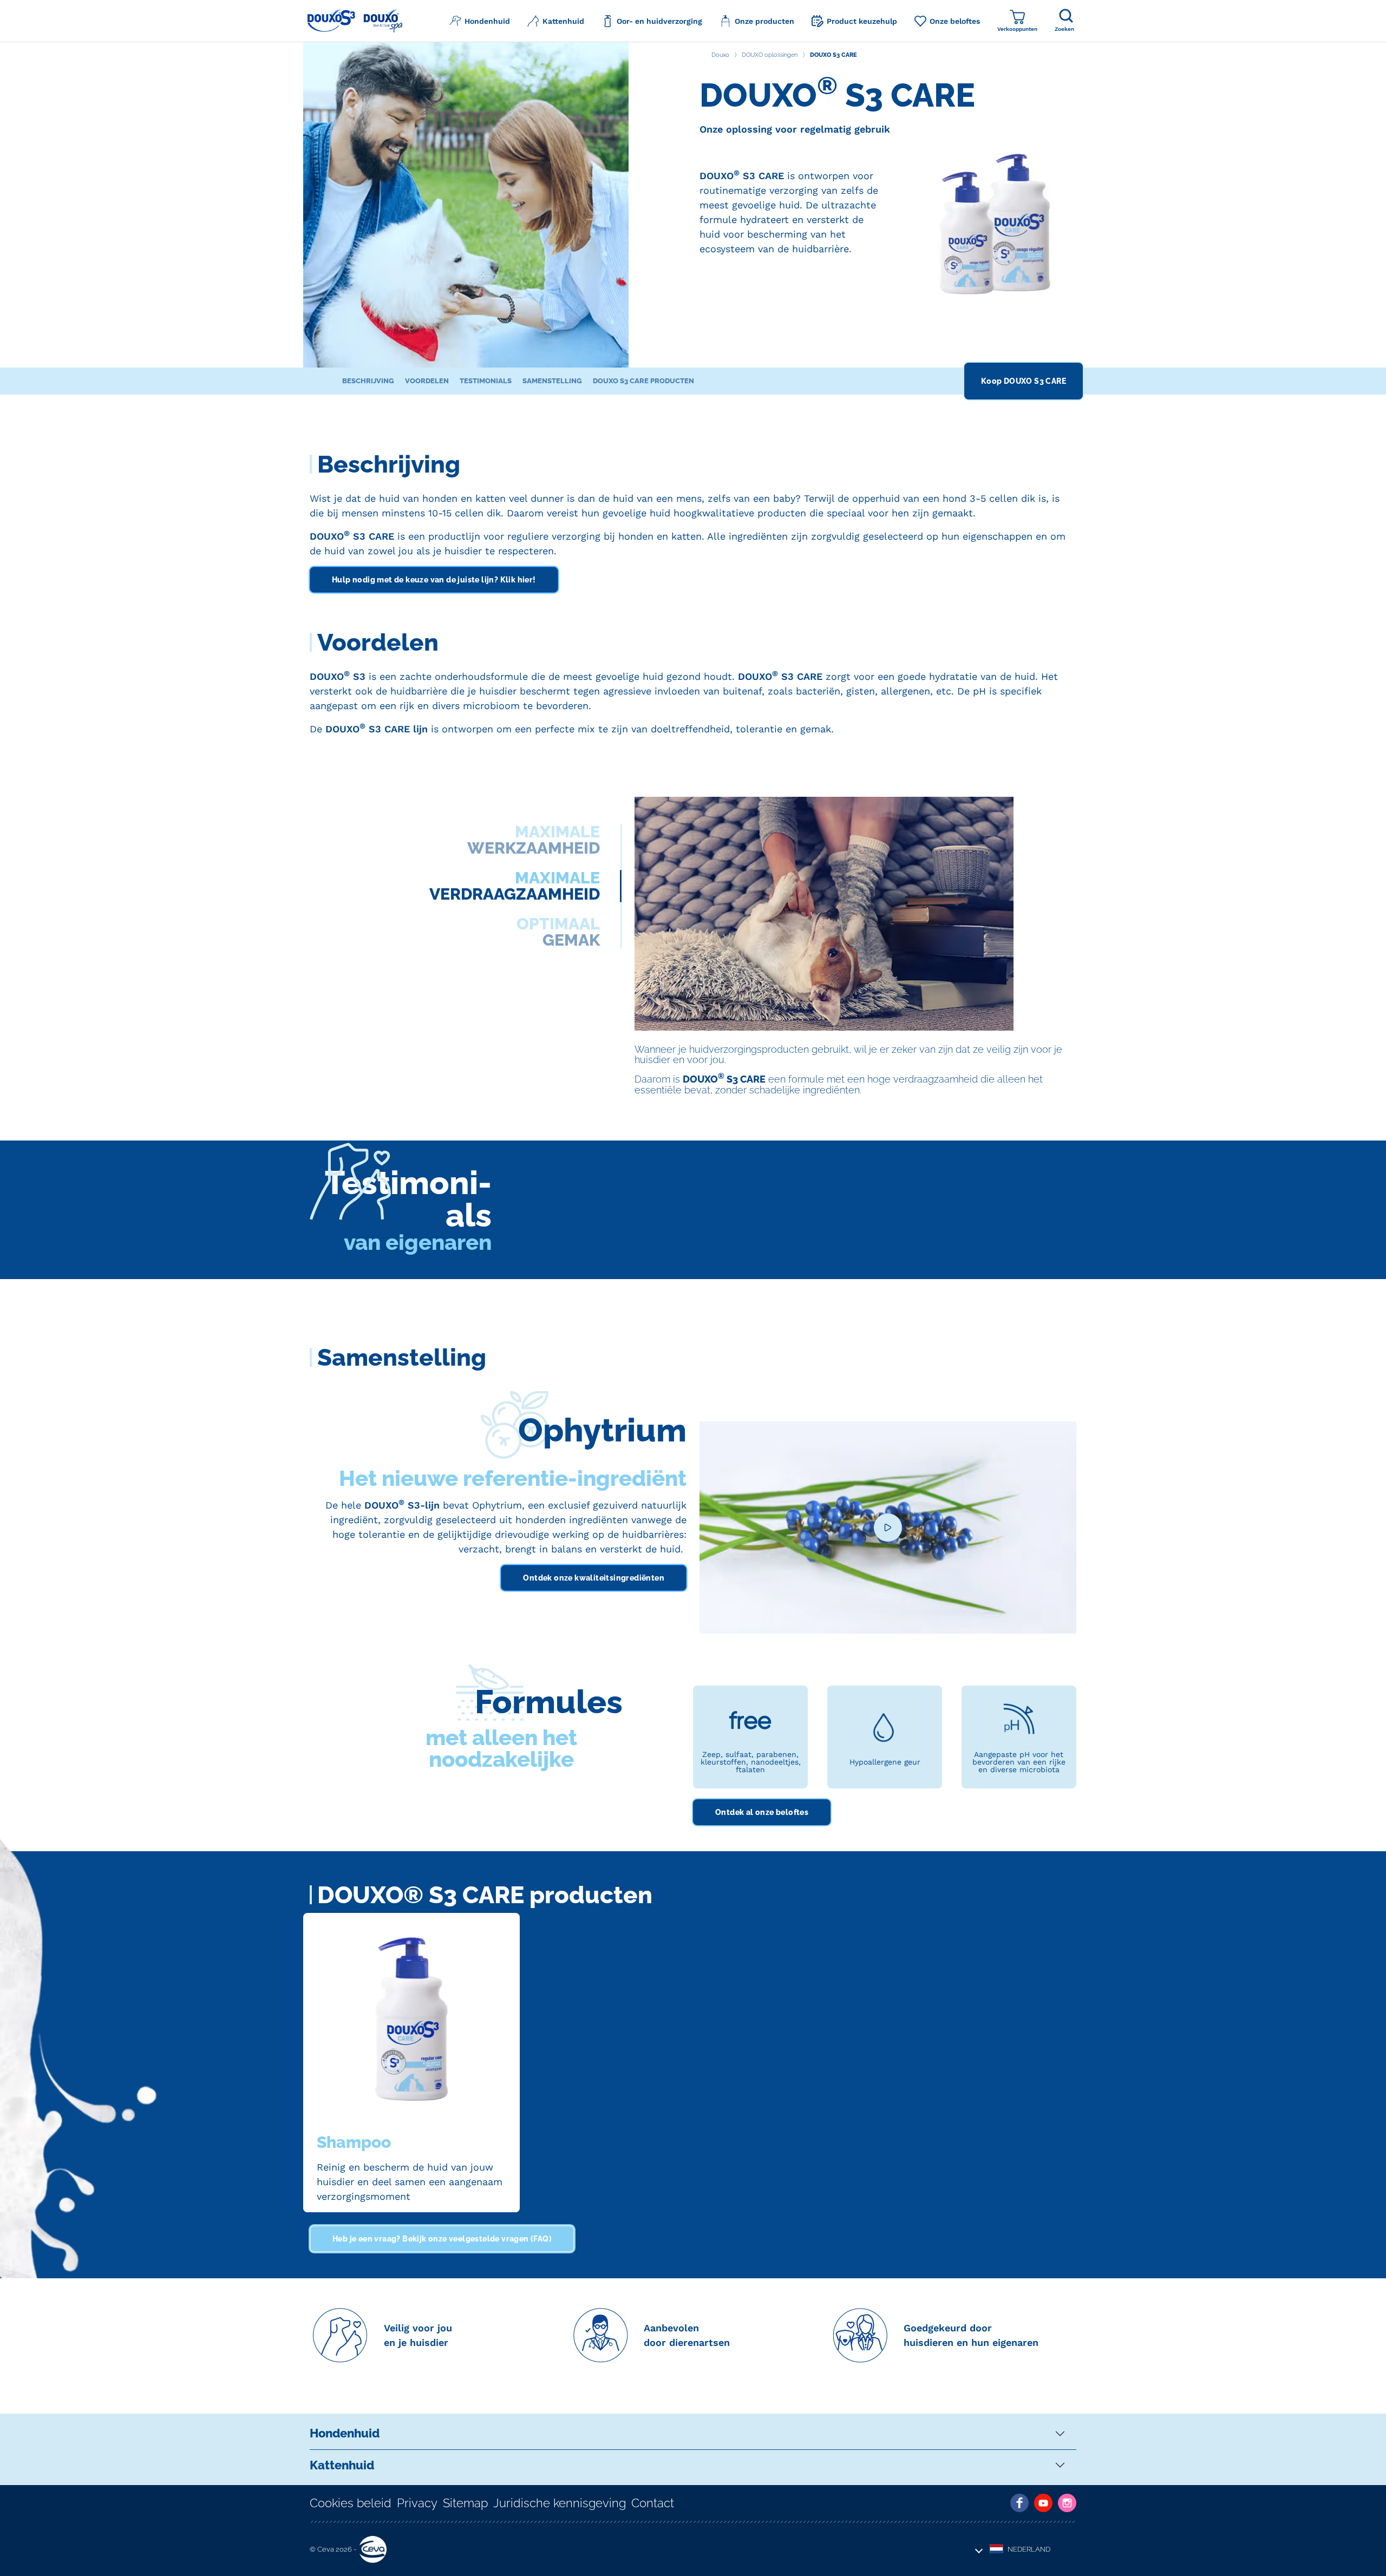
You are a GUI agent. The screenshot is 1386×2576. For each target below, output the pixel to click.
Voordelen (427, 381)
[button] (480, 21)
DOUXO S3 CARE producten (643, 381)
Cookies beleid (351, 2503)
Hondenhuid (345, 2433)
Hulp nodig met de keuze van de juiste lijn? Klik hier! (434, 580)
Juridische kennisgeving (560, 2503)
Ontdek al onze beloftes (762, 1812)
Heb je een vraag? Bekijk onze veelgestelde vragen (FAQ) (442, 2239)
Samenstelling (552, 381)
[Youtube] (1043, 2503)
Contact (653, 2503)
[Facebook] (1019, 2503)
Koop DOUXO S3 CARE (1024, 381)
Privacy (417, 2503)
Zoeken (1064, 29)
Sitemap (465, 2503)
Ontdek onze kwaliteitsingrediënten (594, 1578)
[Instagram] (1067, 2503)
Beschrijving (368, 381)
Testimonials (486, 381)
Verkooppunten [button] (1017, 29)
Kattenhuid (342, 2465)
